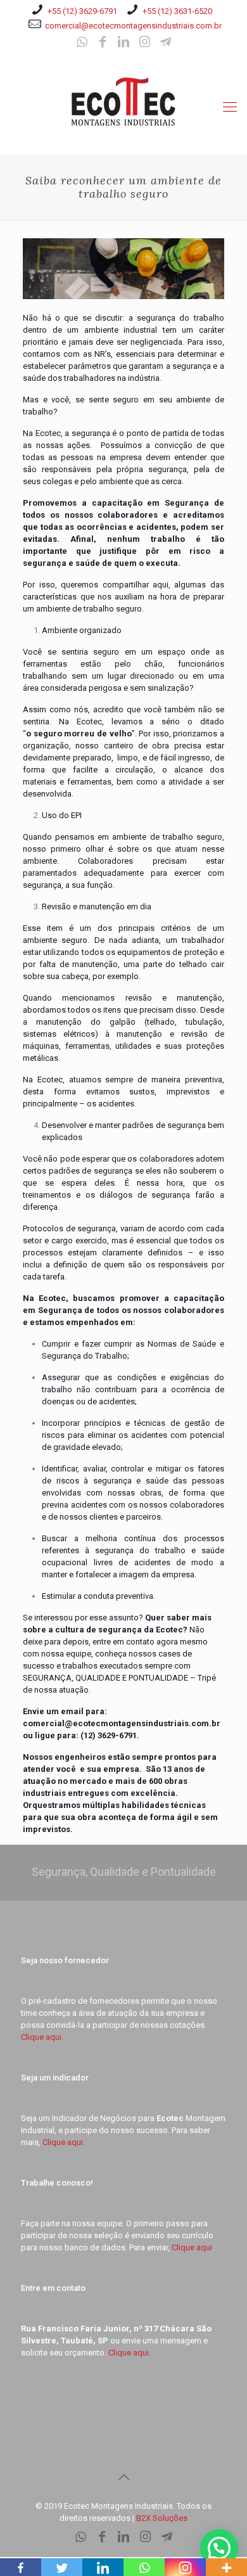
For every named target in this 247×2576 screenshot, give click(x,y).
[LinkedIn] (123, 43)
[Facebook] (103, 43)
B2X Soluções (162, 2518)
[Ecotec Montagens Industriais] (123, 101)
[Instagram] (144, 43)
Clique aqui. (42, 2037)
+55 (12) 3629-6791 (82, 11)
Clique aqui (192, 2247)
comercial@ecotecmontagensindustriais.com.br (133, 26)
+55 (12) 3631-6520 (177, 11)
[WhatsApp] (82, 43)
